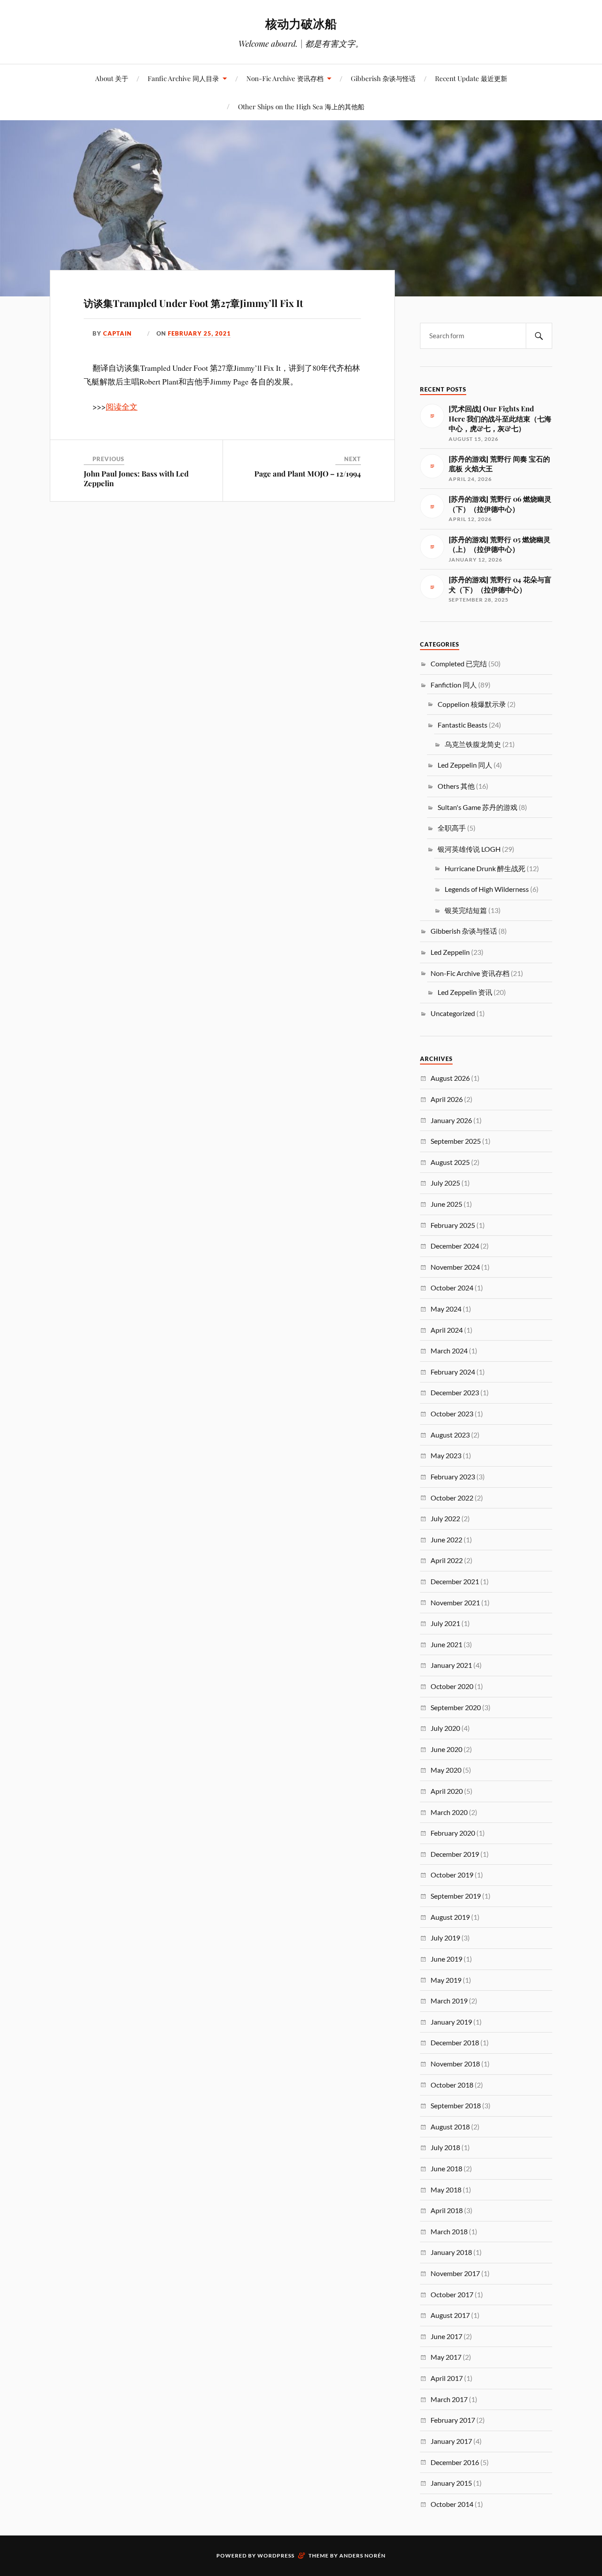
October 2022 (452, 1498)
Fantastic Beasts (463, 725)
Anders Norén (362, 2556)
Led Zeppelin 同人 (465, 765)
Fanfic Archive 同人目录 (183, 78)
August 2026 (450, 1078)
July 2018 (445, 2147)
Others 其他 (456, 786)
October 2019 (452, 1875)
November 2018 (455, 2064)
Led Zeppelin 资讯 (465, 992)
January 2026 (451, 1120)
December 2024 (455, 1246)
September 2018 (456, 2105)
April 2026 (447, 1099)
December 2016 (455, 2462)
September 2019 (456, 1896)
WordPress (276, 2556)
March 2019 (449, 2001)
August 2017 (450, 2315)
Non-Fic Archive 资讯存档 (285, 78)
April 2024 (447, 1330)
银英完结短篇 (466, 910)
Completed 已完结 (459, 663)
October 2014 (452, 2504)
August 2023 (450, 1435)
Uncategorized (453, 1013)
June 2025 (446, 1204)
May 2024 (446, 1309)
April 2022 (447, 1560)
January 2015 (451, 2483)
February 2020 (453, 1833)
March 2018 (449, 2231)
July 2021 (445, 1623)
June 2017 (446, 2336)
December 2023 (455, 1392)
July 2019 (445, 1938)
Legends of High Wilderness (487, 889)
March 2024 (449, 1351)
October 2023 (452, 1414)
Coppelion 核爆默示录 (472, 704)
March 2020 (449, 1812)
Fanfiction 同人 (454, 685)
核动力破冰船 (301, 23)
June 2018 (446, 2168)
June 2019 (446, 1959)
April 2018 (447, 2210)
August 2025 (450, 1162)
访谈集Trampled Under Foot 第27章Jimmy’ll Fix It (193, 303)
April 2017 (447, 2378)
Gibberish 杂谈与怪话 (383, 78)
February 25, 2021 (199, 333)
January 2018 (451, 2252)
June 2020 (446, 1749)
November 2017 (455, 2273)
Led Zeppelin (450, 952)
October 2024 (452, 1288)
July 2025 (445, 1183)
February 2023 (453, 1476)
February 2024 (453, 1372)
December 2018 (455, 2042)
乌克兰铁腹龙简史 (473, 744)
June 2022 (446, 1539)
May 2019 (446, 1980)
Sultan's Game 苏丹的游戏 (478, 807)
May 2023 (446, 1455)
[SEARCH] (539, 336)
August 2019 (450, 1917)
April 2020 (447, 1791)
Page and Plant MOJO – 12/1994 (308, 473)
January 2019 (451, 2022)
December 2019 (455, 1854)
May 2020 (446, 1770)
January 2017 (451, 2441)
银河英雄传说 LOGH (469, 849)
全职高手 (452, 828)
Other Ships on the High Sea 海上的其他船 (301, 106)
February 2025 (453, 1225)
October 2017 (452, 2294)
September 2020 (456, 1707)
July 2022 (445, 1518)
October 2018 (452, 2085)
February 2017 (453, 2420)
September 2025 (456, 1141)
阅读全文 (122, 407)
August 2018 (450, 2127)
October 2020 (452, 1686)
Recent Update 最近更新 (471, 78)
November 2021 (455, 1602)
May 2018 (446, 2190)
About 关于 (112, 78)
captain (117, 333)
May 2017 (446, 2357)
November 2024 (455, 1267)
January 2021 (451, 1665)
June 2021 (446, 1644)
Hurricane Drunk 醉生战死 (485, 868)
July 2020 (445, 1728)
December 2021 (455, 1581)
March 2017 (449, 2399)
